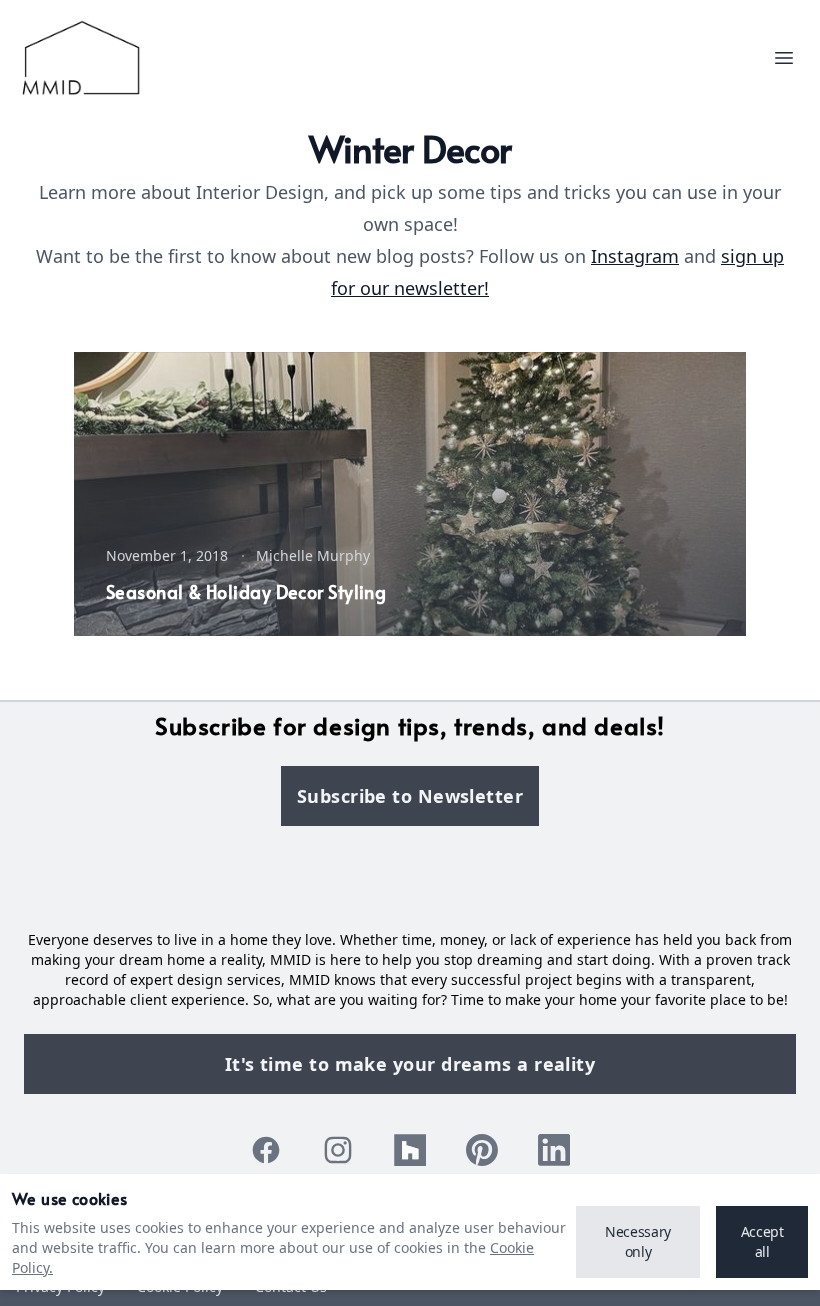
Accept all (762, 1241)
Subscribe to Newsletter (410, 796)
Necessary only (638, 1241)
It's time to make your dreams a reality (410, 1064)
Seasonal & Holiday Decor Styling (246, 591)
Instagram (635, 256)
